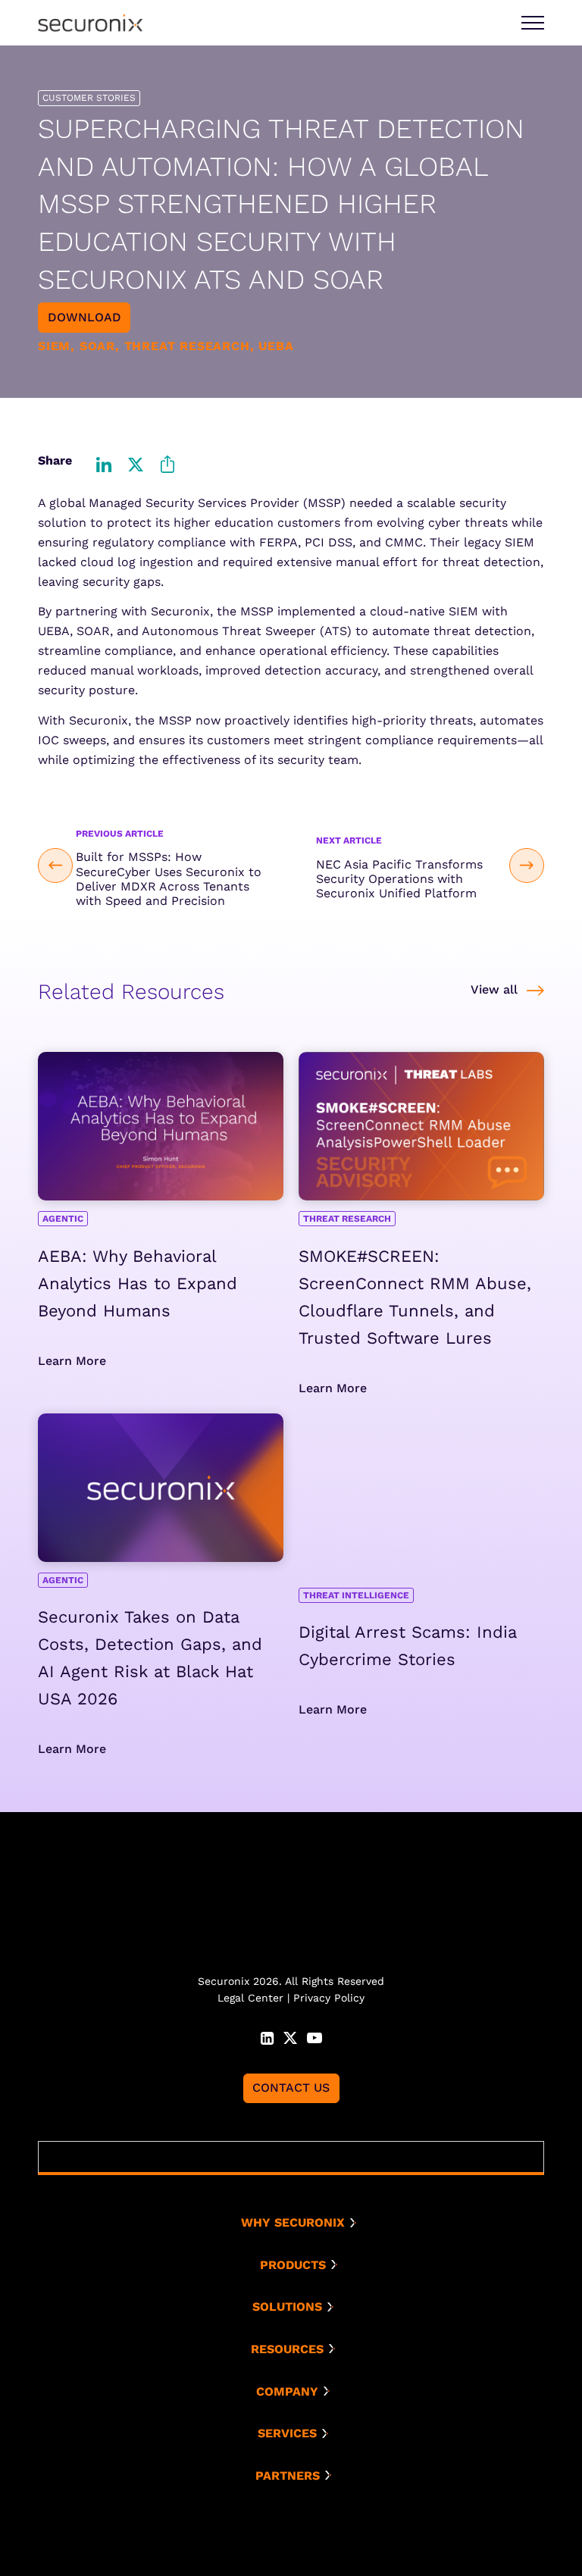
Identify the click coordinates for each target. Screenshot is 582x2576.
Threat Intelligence (356, 1595)
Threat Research (347, 1219)
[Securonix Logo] (90, 23)
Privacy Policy (329, 1998)
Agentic (63, 1219)
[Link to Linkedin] (267, 2036)
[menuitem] (297, 2223)
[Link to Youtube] (314, 2036)
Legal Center (250, 1998)
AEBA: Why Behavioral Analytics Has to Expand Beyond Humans (138, 1283)
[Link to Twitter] (290, 2036)
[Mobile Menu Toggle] (533, 23)
